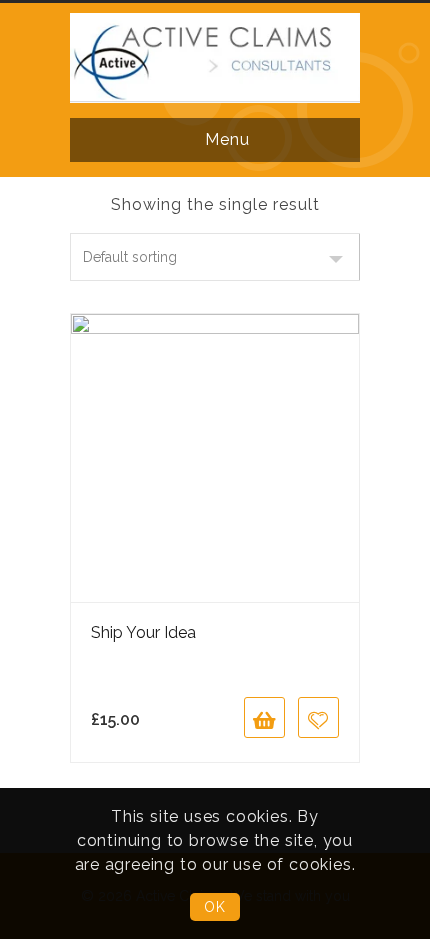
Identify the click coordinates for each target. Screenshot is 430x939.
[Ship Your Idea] (215, 458)
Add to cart (264, 717)
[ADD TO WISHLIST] (318, 717)
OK (214, 907)
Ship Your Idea (143, 632)
